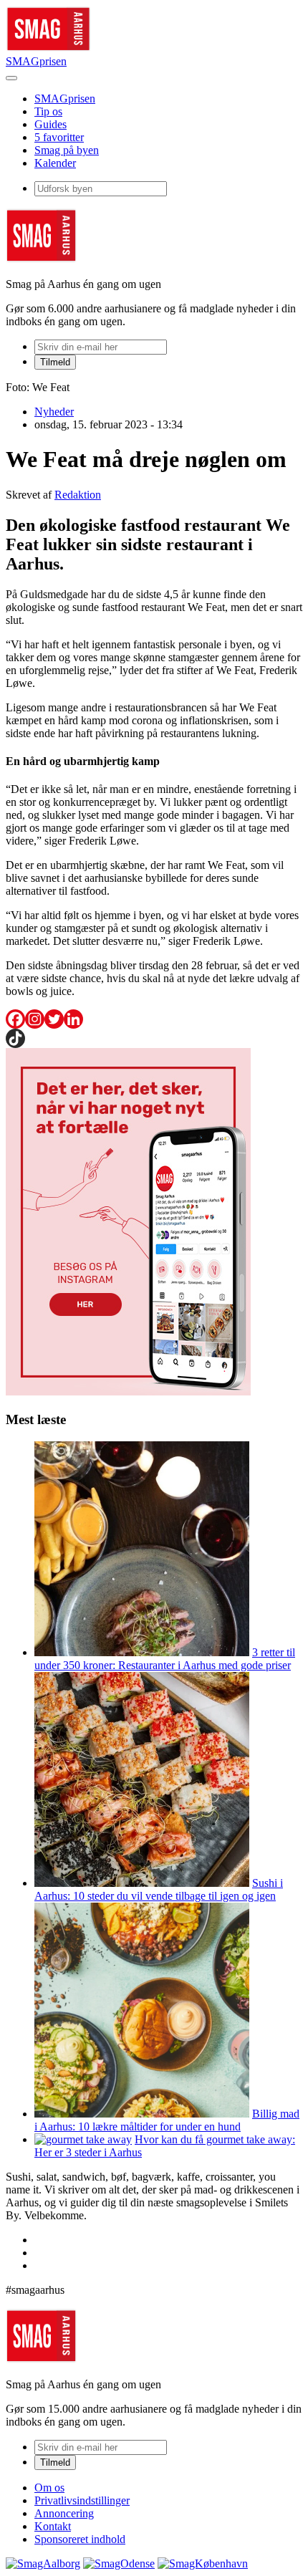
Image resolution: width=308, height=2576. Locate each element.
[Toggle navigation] (11, 78)
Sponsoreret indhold (80, 2539)
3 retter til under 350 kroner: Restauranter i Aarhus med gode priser (165, 1659)
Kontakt (53, 2526)
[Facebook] (15, 1019)
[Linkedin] (73, 1019)
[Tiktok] (15, 1038)
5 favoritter (59, 137)
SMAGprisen (36, 61)
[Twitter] (54, 1019)
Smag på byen (67, 150)
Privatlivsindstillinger (82, 2500)
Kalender (55, 163)
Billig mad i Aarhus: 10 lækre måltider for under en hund (167, 2120)
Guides (50, 124)
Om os (49, 2488)
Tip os (48, 111)
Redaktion (78, 495)
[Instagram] (35, 1019)
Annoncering (64, 2513)
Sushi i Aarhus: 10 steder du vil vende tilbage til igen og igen (159, 1889)
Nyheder (54, 412)
